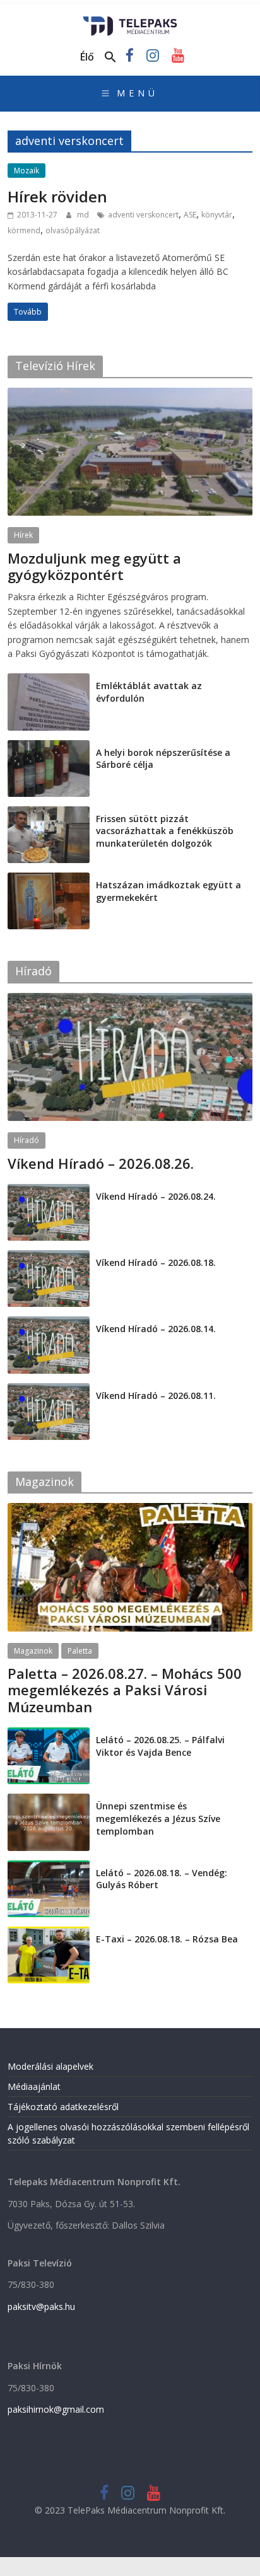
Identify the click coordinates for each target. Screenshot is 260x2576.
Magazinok (33, 1651)
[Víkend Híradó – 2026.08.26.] (130, 1000)
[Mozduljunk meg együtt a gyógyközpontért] (130, 394)
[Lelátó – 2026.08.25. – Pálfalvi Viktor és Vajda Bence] (49, 1734)
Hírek (23, 535)
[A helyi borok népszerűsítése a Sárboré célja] (49, 747)
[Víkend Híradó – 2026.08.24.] (49, 1191)
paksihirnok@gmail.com (56, 2409)
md (84, 215)
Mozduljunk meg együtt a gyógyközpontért (94, 566)
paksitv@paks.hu (41, 2306)
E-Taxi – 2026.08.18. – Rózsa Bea (167, 1939)
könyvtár (217, 215)
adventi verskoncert (143, 215)
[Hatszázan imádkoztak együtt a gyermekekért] (49, 879)
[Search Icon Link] (110, 57)
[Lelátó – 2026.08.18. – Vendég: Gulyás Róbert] (49, 1867)
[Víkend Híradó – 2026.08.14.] (49, 1323)
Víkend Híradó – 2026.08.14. (156, 1329)
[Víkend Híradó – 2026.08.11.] (49, 1390)
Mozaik (27, 171)
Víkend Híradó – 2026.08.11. (156, 1395)
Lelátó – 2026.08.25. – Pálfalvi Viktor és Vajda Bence (160, 1746)
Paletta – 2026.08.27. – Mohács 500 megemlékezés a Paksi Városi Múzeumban (125, 1690)
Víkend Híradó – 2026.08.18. (156, 1262)
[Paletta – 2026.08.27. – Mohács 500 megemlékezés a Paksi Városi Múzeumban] (130, 1510)
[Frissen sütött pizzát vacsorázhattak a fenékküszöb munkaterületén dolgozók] (49, 813)
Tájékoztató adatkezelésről (63, 2107)
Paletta (80, 1651)
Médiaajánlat (34, 2086)
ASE (190, 215)
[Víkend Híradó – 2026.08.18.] (49, 1257)
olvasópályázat (73, 230)
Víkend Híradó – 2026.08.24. (156, 1196)
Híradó (27, 1140)
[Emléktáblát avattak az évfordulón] (49, 680)
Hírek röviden (57, 196)
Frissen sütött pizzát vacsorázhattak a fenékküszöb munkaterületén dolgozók (165, 831)
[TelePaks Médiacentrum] (130, 20)
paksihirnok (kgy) (107, 590)
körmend (24, 230)
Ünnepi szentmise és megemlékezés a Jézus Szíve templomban (158, 1818)
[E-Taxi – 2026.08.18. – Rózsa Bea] (49, 1933)
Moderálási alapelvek (50, 2066)
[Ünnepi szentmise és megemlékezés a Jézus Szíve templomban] (49, 1800)
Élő (87, 57)
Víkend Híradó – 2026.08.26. (101, 1163)
